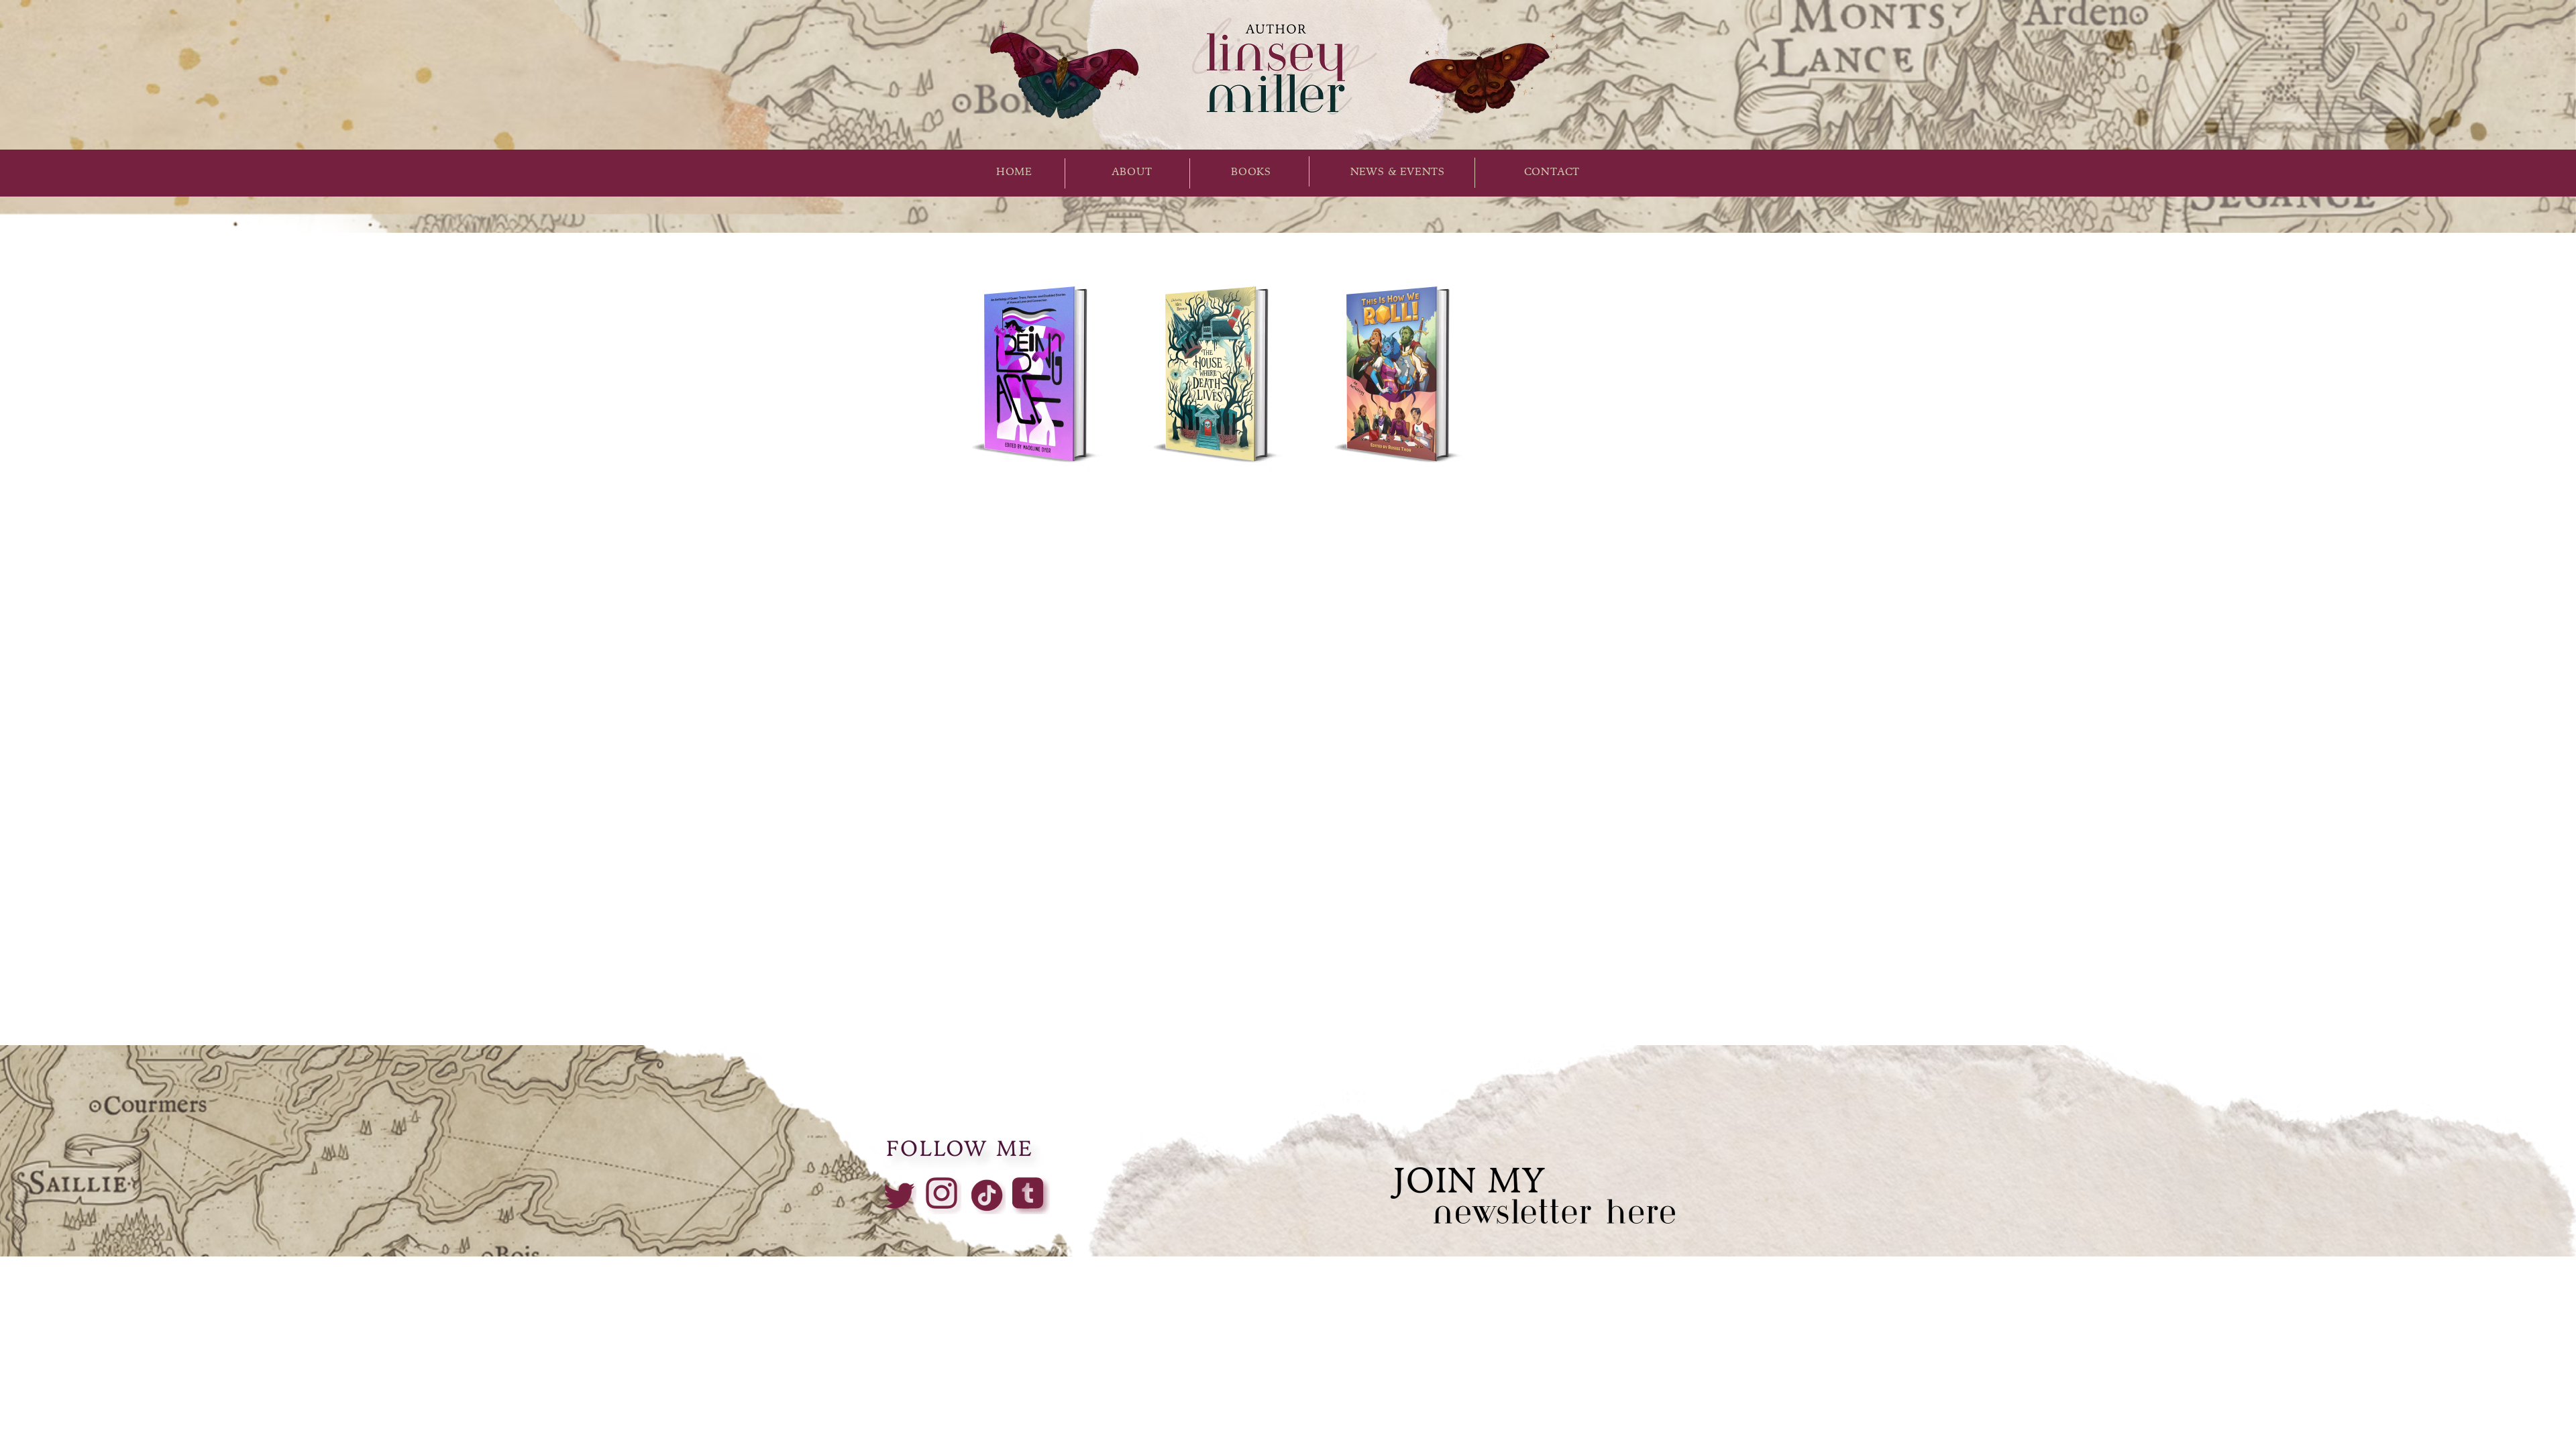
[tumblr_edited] (1031, 1195)
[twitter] (898, 1195)
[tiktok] (987, 1195)
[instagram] (943, 1195)
